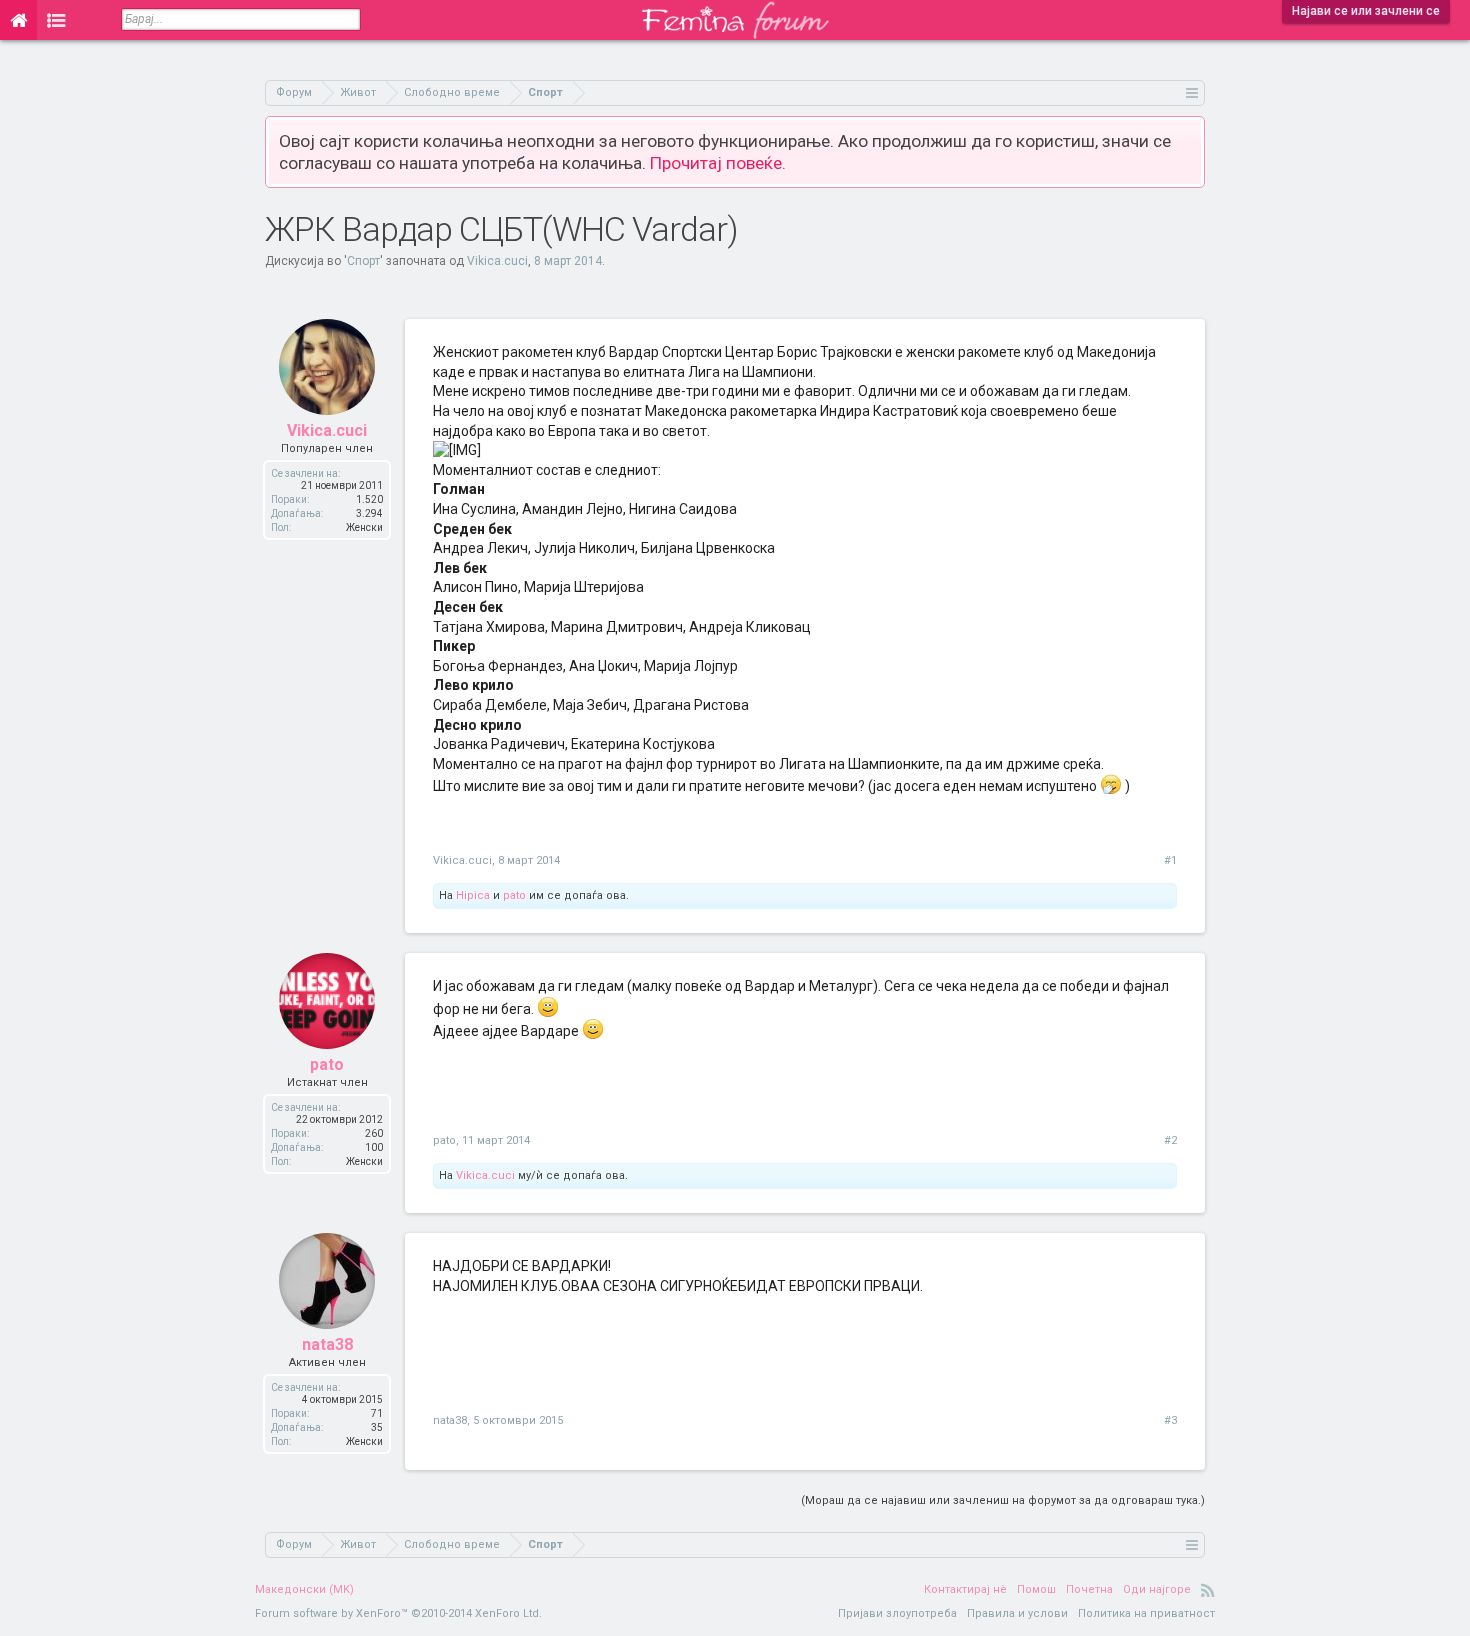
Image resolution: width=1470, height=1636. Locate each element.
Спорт (363, 261)
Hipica (473, 895)
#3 (1170, 1420)
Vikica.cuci (497, 261)
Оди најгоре (1157, 1589)
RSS (1208, 1590)
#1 (1170, 860)
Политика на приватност (1146, 1613)
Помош (1036, 1589)
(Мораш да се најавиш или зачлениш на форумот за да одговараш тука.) (1003, 1500)
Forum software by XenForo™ (398, 1613)
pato (514, 895)
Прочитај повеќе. (718, 163)
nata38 (327, 1344)
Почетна (1089, 1589)
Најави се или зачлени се (1366, 11)
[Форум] (56, 20)
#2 (1170, 1140)
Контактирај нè (965, 1589)
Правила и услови (1017, 1613)
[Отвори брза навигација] (1192, 92)
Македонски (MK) (304, 1589)
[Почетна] (18, 20)
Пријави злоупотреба (897, 1613)
